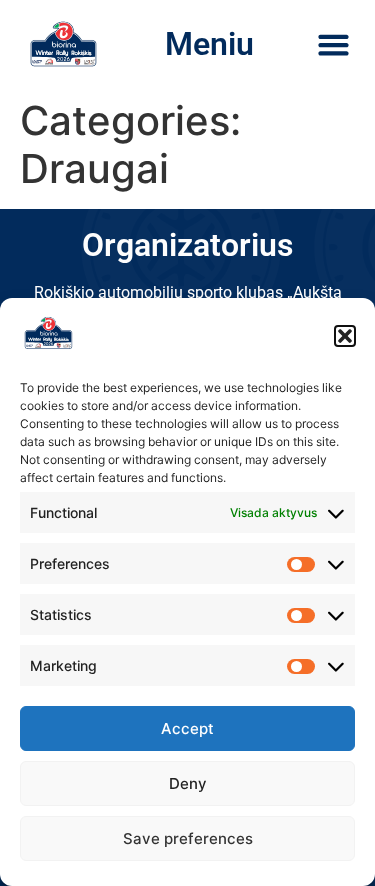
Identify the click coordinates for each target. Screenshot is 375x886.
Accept (187, 728)
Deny (188, 783)
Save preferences (188, 838)
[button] (345, 336)
